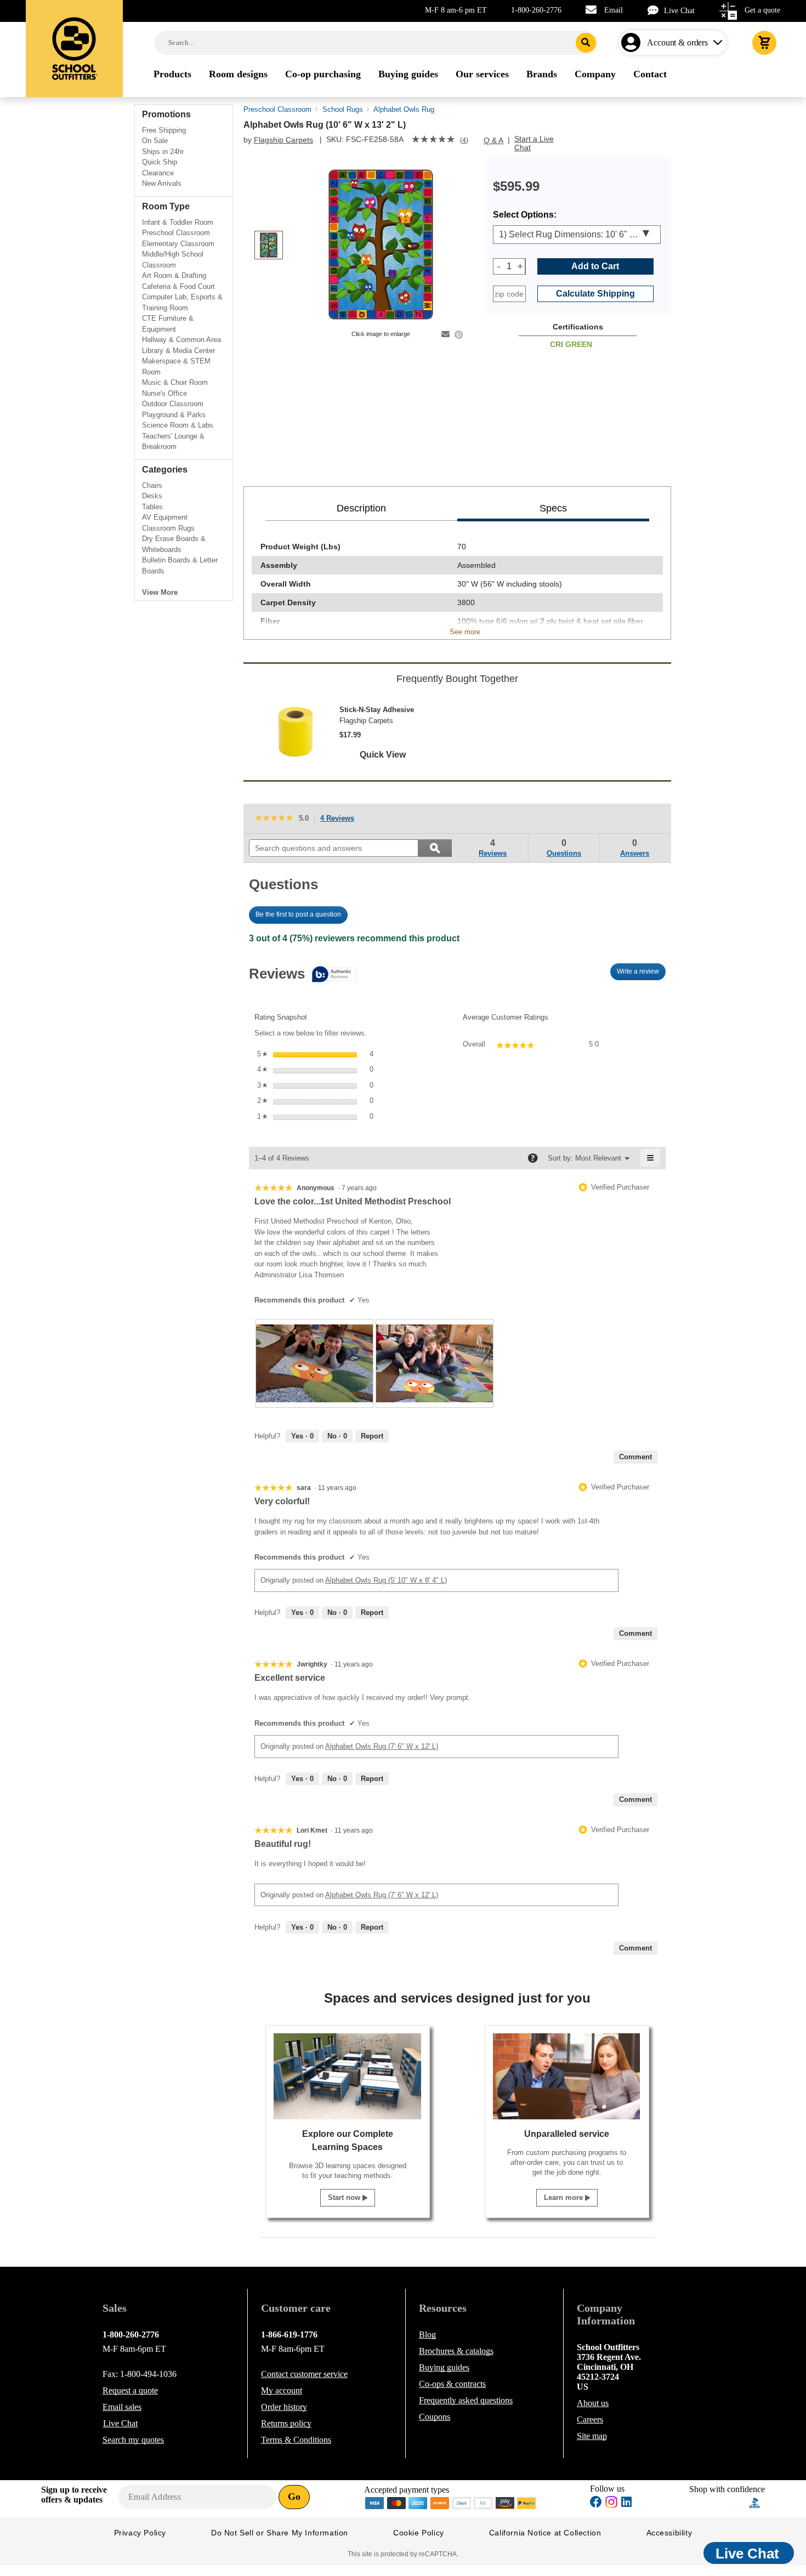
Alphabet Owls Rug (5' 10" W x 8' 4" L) (386, 1580)
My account (282, 2390)
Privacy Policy (140, 2533)
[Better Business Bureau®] (755, 2502)
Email (614, 10)
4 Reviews (340, 819)
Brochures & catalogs (456, 2351)
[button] (719, 2503)
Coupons (435, 2417)
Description (361, 508)
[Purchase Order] (484, 2502)
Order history (284, 2407)
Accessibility (669, 2533)
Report (372, 1436)
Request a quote (130, 2390)
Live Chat (679, 11)
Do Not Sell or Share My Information (280, 2533)
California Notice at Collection (545, 2533)
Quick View (383, 755)
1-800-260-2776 (536, 10)
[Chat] (656, 10)
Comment (635, 1457)
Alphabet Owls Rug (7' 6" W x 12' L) (382, 1746)
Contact (304, 2374)
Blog (427, 2335)
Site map (592, 2436)
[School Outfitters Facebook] (596, 2503)
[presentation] (314, 1363)
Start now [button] (345, 2197)
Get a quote (762, 10)
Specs (553, 508)
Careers (590, 2419)
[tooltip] (302, 975)
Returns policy (286, 2423)
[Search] (586, 43)
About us (593, 2403)
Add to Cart (595, 266)
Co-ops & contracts (452, 2384)
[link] (433, 140)
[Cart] (764, 43)
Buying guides (444, 2367)
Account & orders (677, 42)
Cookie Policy (419, 2533)
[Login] (633, 43)
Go (294, 2497)
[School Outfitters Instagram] (611, 2505)
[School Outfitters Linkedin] (626, 2503)
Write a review (641, 974)
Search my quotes (133, 2440)
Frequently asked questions (466, 2400)
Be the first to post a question (298, 914)
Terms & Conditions (296, 2440)
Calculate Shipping (595, 294)
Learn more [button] (564, 2197)
